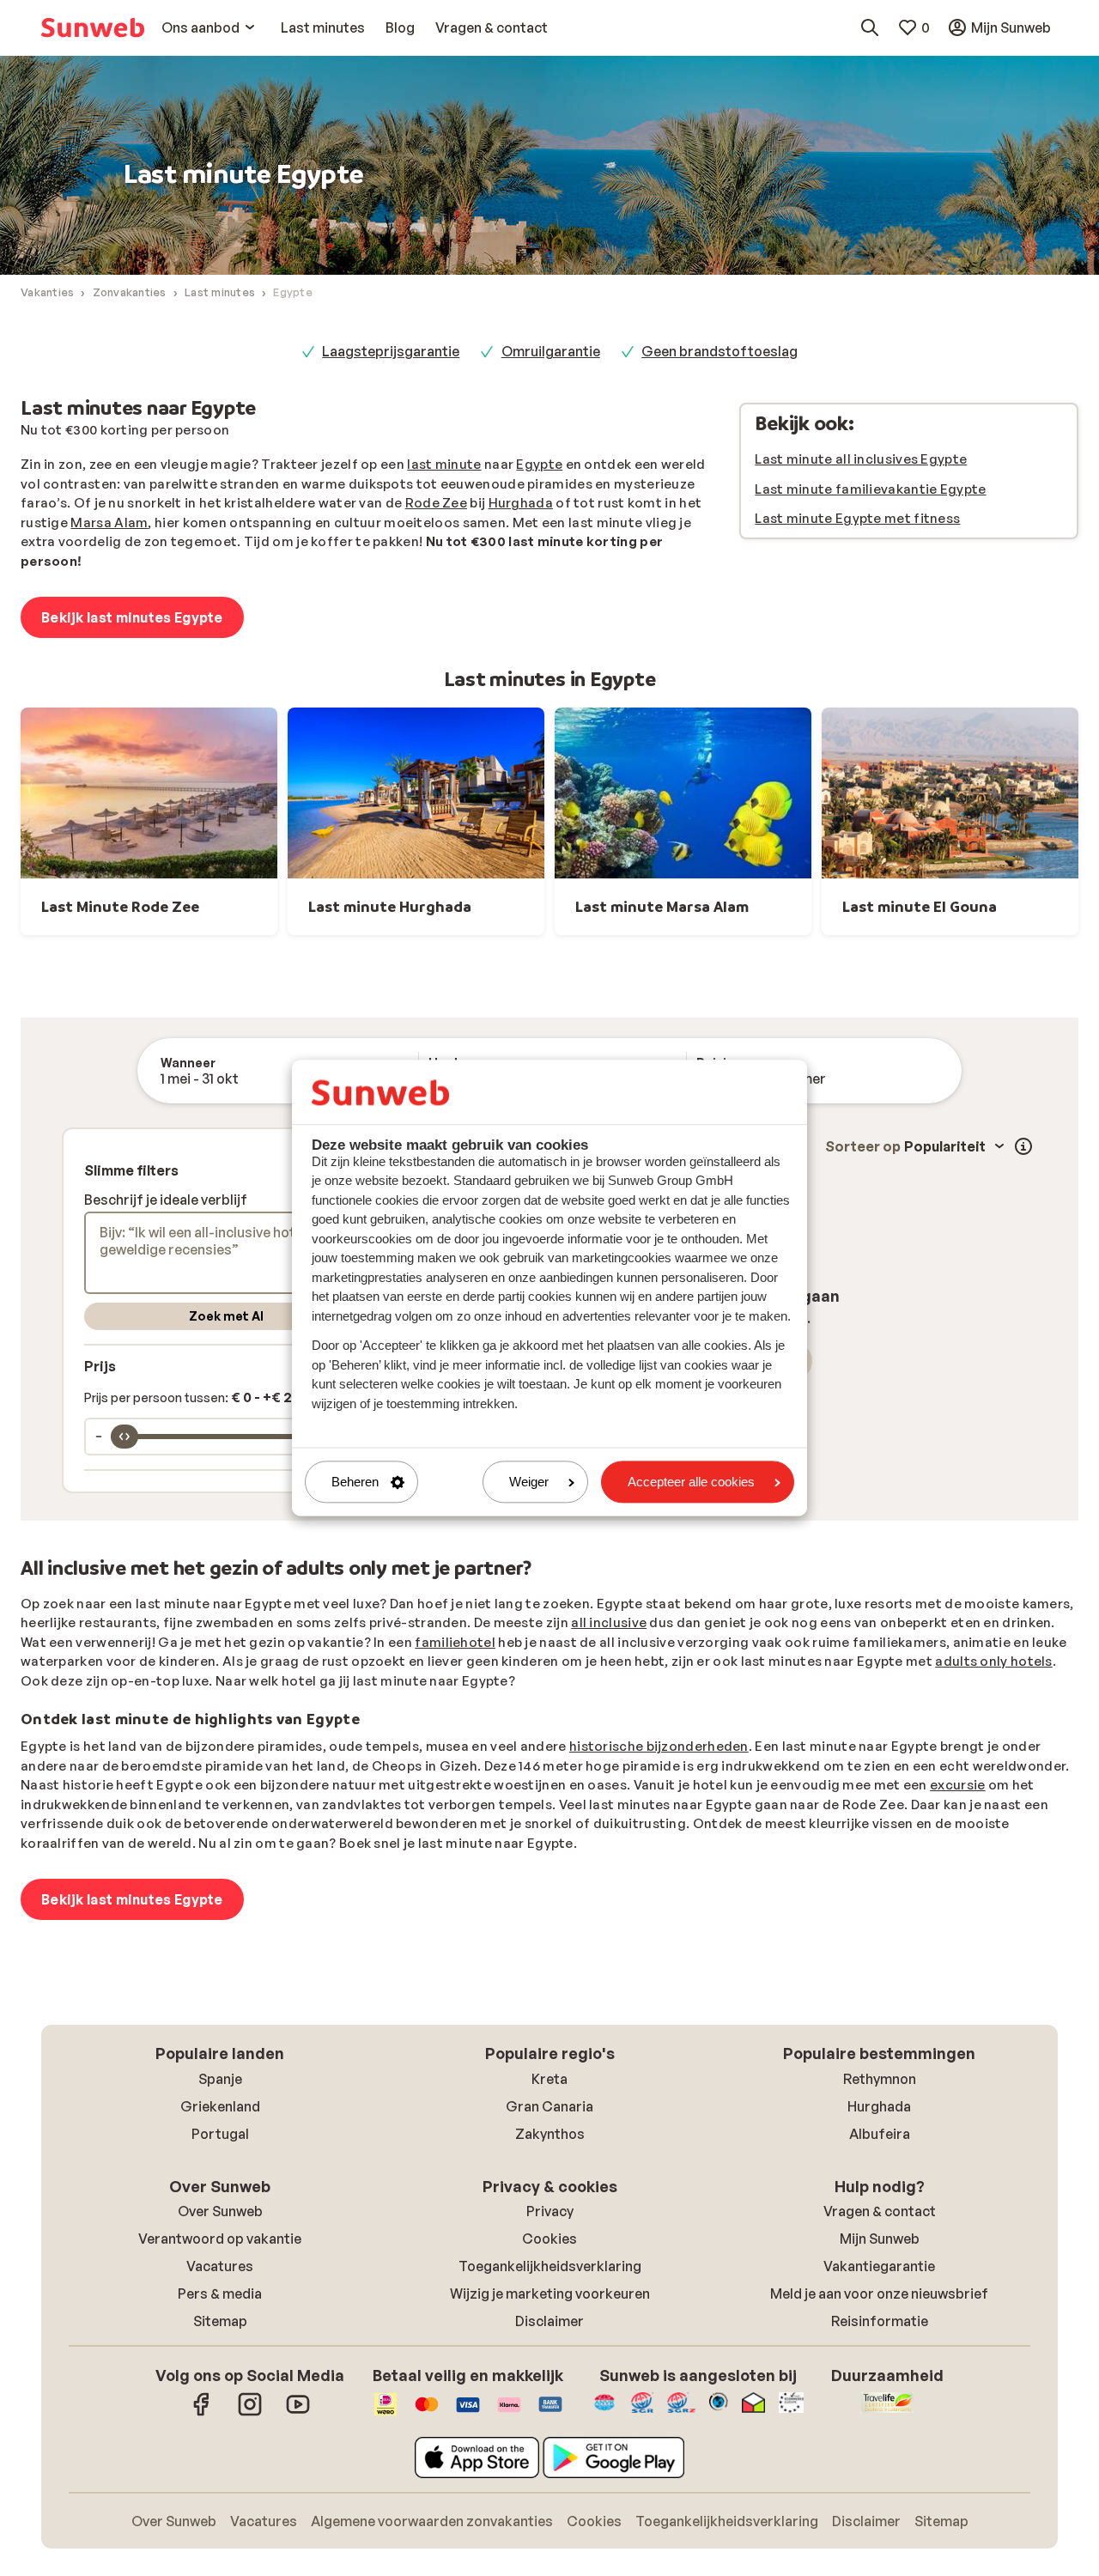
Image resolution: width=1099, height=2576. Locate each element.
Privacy (550, 2211)
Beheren (355, 1482)
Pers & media (220, 2293)
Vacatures (220, 2266)
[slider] (124, 1437)
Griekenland (220, 2106)
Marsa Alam (109, 522)
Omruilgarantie (551, 351)
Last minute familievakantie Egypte (870, 489)
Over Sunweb (220, 2211)
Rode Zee (436, 503)
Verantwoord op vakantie (220, 2239)
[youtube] (298, 2413)
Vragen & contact (880, 2211)
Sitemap (220, 2321)
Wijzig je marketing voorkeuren (550, 2293)
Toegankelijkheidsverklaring (550, 2266)
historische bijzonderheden (659, 1746)
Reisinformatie (880, 2321)
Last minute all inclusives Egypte (861, 459)
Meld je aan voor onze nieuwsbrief (879, 2293)
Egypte (539, 464)
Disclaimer (549, 2321)
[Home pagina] (93, 27)
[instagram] (250, 2413)
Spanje (220, 2079)
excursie (957, 1785)
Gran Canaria (549, 2106)
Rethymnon (880, 2079)
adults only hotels (993, 1661)
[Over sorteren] (1023, 1146)
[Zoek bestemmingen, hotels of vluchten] (870, 27)
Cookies (549, 2239)
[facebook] (202, 2413)
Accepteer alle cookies (691, 1482)
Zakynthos (550, 2134)
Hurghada (521, 503)
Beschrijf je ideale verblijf (166, 1200)
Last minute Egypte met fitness (857, 518)
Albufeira (880, 2134)
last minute (444, 464)
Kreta (549, 2079)
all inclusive (609, 1622)
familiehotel (455, 1642)
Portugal (220, 2134)
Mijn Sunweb (880, 2239)
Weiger (529, 1482)
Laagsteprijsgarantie (391, 351)
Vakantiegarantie (879, 2266)
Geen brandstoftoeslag (720, 351)
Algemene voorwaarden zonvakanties (432, 2521)
